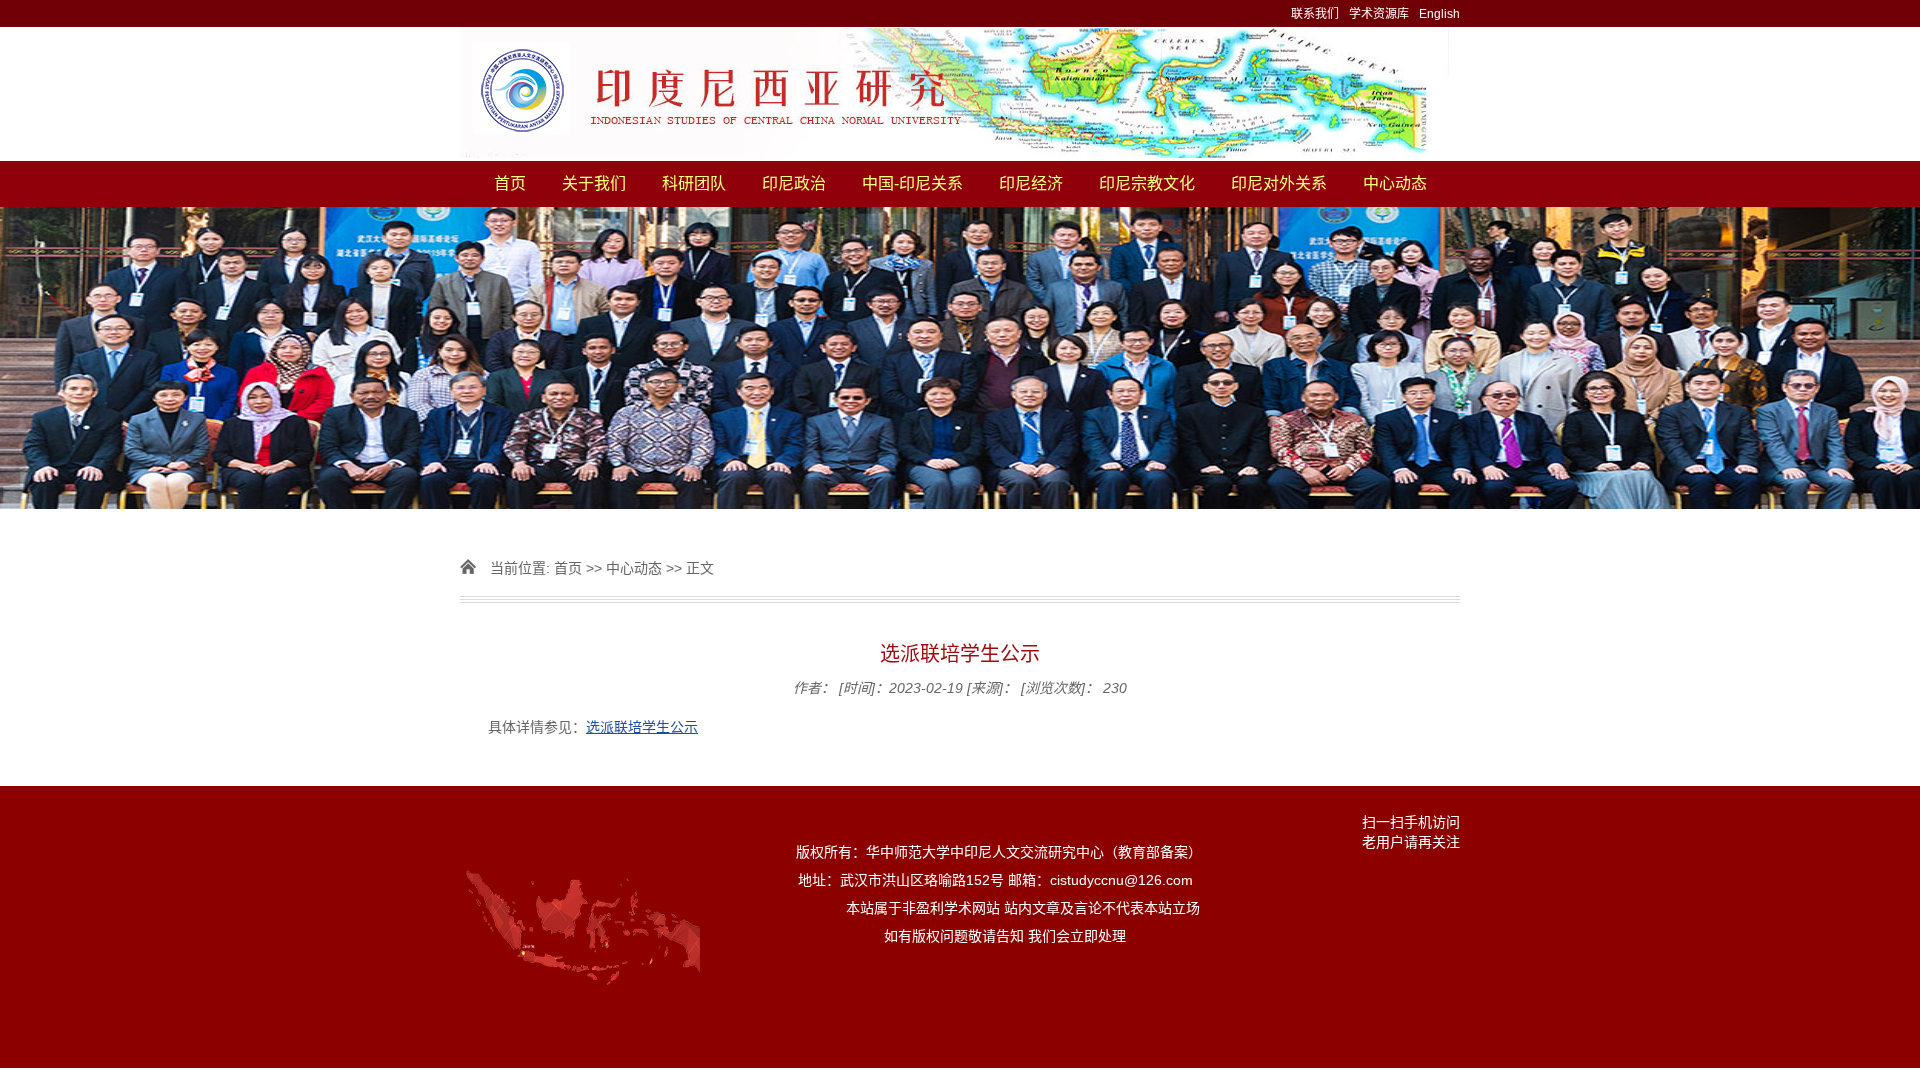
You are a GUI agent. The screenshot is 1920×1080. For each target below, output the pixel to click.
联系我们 (1315, 14)
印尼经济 (1031, 183)
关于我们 (594, 183)
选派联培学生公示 (642, 727)
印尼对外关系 (1279, 183)
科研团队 (694, 183)
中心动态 (1395, 183)
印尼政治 (794, 183)
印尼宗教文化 (1147, 183)
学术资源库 (1379, 14)
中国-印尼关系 (912, 183)
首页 (510, 183)
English (1439, 14)
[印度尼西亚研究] (960, 94)
